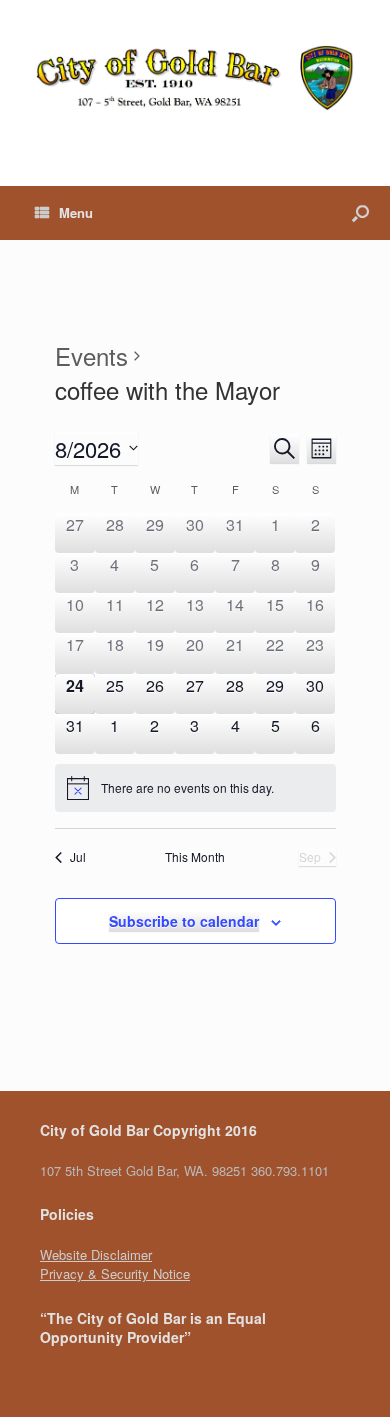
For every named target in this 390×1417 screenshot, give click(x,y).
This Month (195, 857)
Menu (76, 212)
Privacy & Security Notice (115, 1273)
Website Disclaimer (96, 1254)
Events (91, 356)
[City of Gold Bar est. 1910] (195, 78)
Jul (78, 857)
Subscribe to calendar (184, 921)
